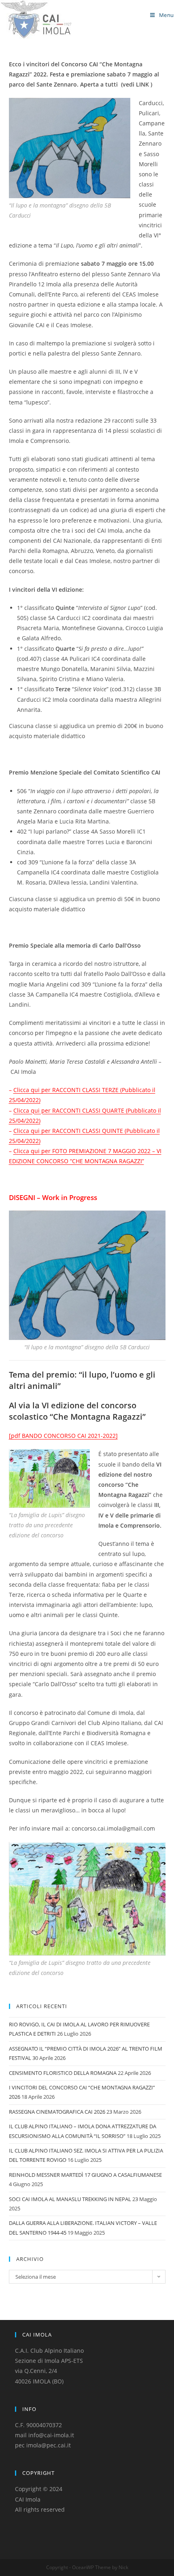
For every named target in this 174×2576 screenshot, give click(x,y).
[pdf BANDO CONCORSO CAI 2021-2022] (63, 1436)
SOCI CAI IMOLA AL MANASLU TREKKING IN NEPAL (70, 2199)
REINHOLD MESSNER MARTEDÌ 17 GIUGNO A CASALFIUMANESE (85, 2175)
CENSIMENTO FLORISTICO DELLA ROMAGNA (63, 2073)
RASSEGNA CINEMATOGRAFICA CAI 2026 (57, 2112)
